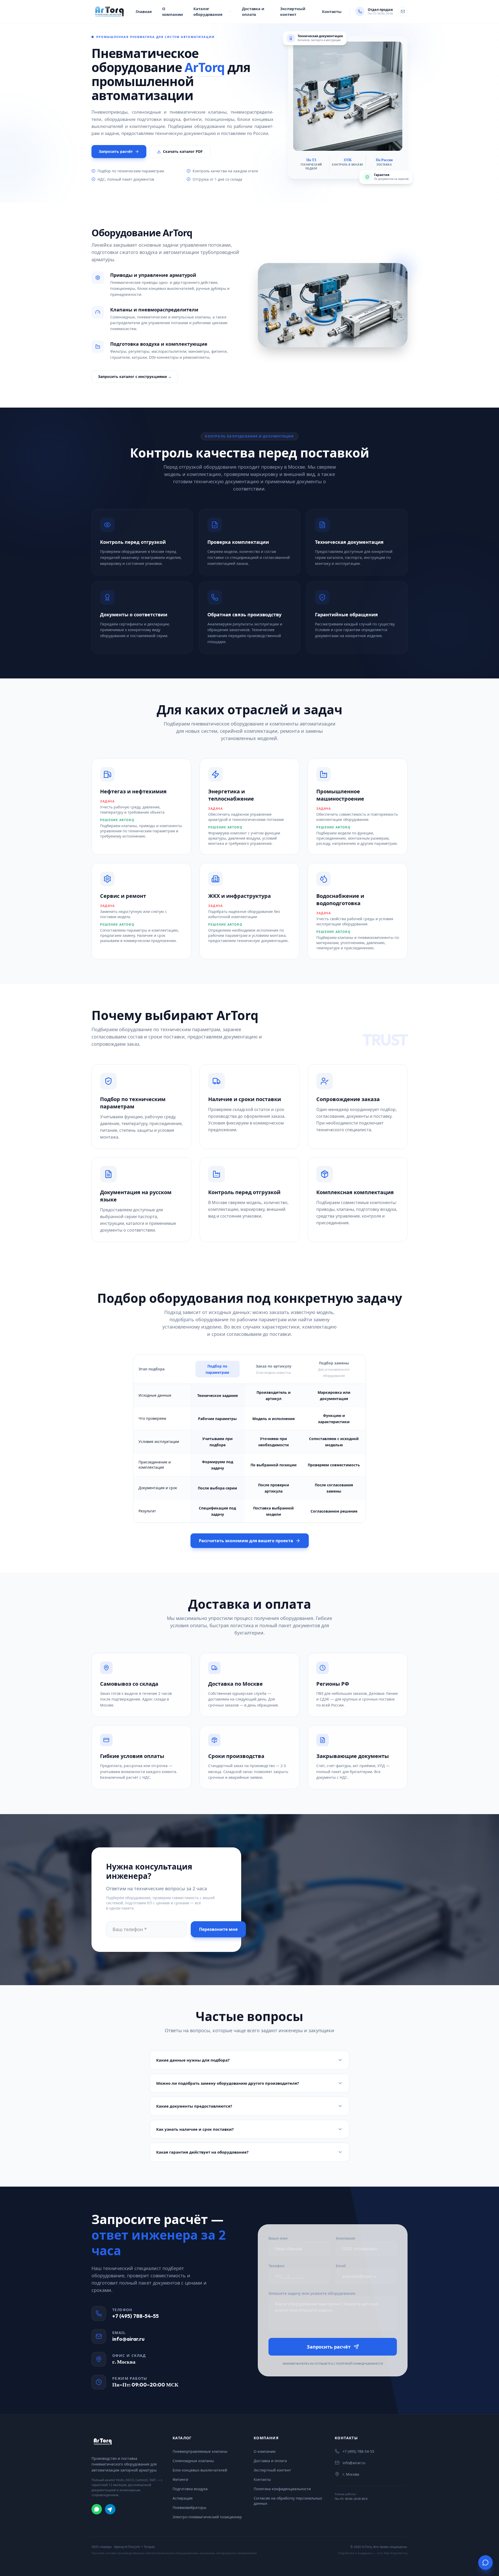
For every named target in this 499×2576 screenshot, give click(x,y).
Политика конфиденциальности (282, 2489)
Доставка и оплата (253, 12)
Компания (345, 2238)
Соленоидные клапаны (193, 2461)
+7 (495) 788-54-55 (136, 2316)
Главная (144, 11)
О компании (173, 12)
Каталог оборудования (208, 12)
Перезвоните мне (218, 1929)
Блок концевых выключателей (200, 2470)
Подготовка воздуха (190, 2489)
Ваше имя (278, 2238)
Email (341, 2266)
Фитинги (180, 2479)
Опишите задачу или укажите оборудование (312, 2293)
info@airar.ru (128, 2339)
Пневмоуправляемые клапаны (200, 2451)
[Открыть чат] (485, 2562)
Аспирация (183, 2498)
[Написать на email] (403, 11)
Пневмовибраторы (189, 2508)
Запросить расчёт (116, 151)
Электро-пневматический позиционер (207, 2517)
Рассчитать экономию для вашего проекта (246, 1541)
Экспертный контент (293, 12)
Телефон (276, 2266)
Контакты (332, 11)
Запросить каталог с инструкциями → (135, 377)
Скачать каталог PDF (183, 151)
